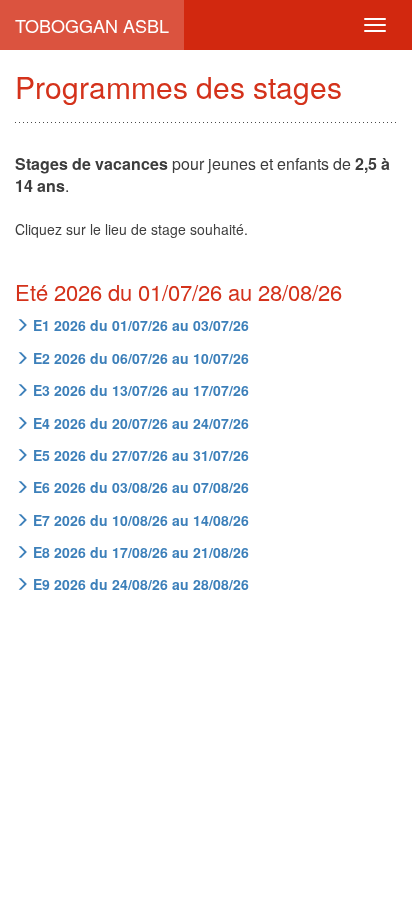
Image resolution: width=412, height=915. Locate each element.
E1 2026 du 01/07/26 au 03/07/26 (139, 325)
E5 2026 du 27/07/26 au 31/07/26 (139, 455)
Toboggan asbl (92, 25)
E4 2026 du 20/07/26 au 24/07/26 (139, 423)
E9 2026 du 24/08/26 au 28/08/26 (139, 584)
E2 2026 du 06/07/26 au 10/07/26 (139, 358)
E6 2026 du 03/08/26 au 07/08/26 (139, 487)
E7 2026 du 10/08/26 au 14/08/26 (139, 520)
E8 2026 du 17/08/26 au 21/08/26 (139, 552)
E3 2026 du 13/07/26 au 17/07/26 (139, 390)
